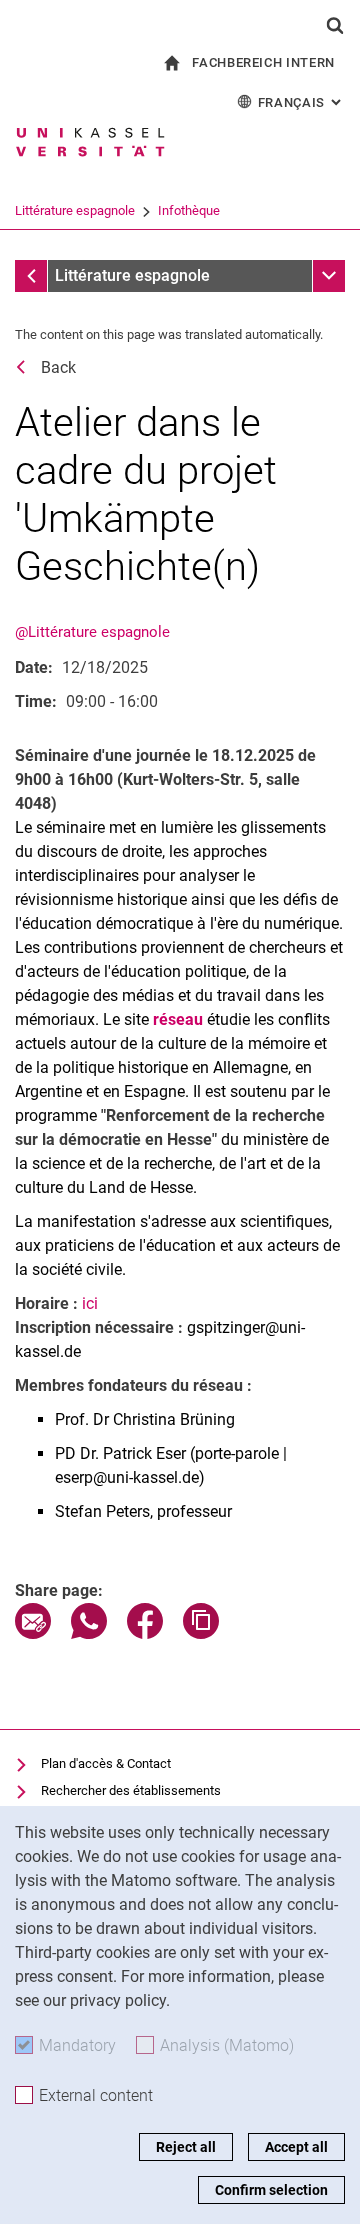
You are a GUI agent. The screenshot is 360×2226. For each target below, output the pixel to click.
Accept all (296, 2147)
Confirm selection (271, 2190)
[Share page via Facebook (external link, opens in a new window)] (145, 1633)
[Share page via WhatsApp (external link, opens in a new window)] (89, 1633)
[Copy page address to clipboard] (201, 1633)
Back (58, 367)
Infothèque (189, 210)
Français (301, 102)
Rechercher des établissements (131, 1790)
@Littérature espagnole (92, 632)
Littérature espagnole (75, 210)
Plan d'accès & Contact (106, 1763)
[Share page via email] (33, 1633)
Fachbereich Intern (263, 62)
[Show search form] (335, 25)
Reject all (186, 2147)
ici (90, 1303)
